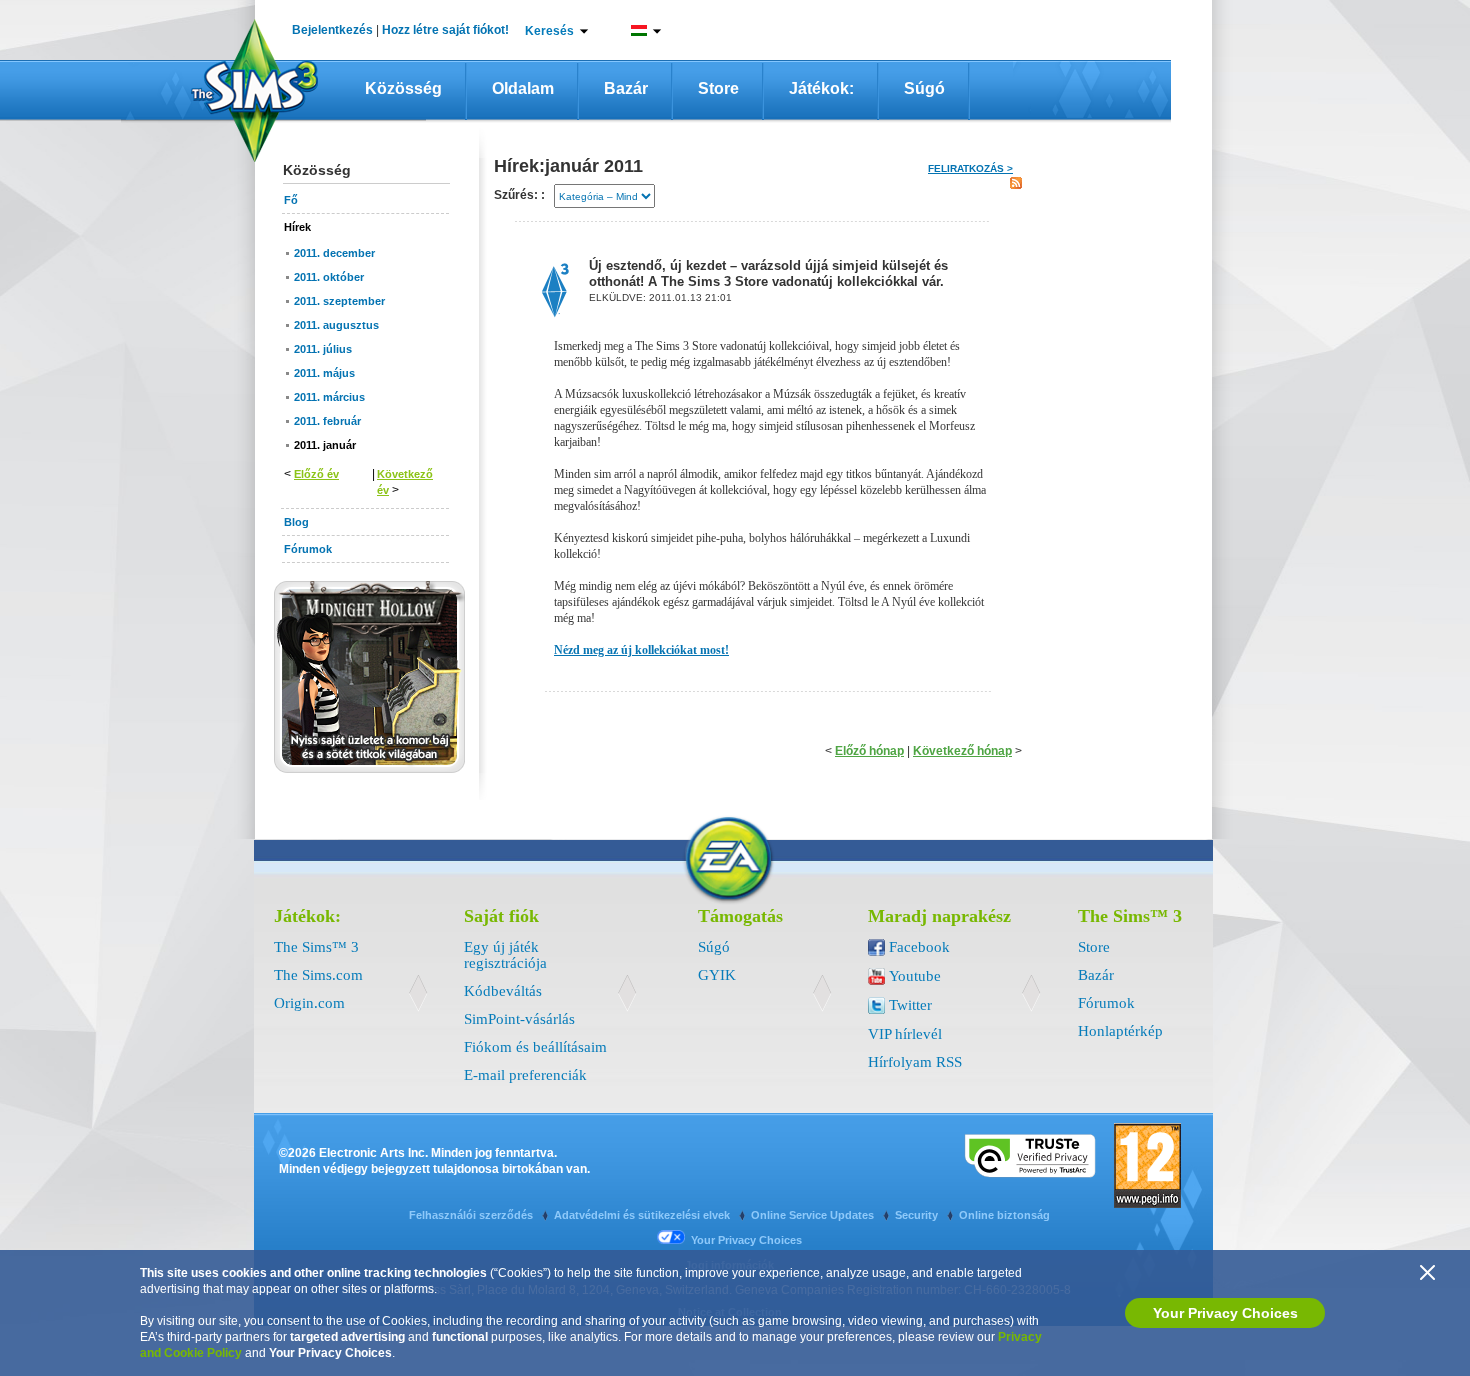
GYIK (717, 975)
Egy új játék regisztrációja (505, 955)
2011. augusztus (336, 325)
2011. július (323, 349)
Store (718, 88)
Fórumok (1106, 1003)
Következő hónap (962, 751)
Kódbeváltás (503, 991)
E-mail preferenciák (525, 1075)
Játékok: (821, 88)
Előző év (316, 474)
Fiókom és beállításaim (535, 1047)
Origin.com (309, 1003)
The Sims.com (318, 975)
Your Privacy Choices (1225, 1313)
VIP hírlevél (905, 1034)
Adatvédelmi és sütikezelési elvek (643, 1215)
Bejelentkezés (332, 30)
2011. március (329, 397)
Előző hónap (869, 751)
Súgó (924, 88)
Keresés (549, 31)
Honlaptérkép (1120, 1031)
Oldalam (523, 88)
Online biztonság (1004, 1215)
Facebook (919, 947)
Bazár (626, 88)
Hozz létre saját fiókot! (445, 30)
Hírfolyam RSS (915, 1062)
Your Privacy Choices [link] (746, 1240)
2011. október (329, 277)
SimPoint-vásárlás (519, 1019)
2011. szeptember (339, 301)
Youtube (915, 976)
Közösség (403, 88)
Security (918, 1215)
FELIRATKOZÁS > (970, 168)
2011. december (334, 253)
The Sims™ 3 (316, 947)
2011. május (324, 373)
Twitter (910, 1005)
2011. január (325, 445)
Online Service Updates (814, 1215)
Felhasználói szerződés (472, 1215)
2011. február (327, 421)
